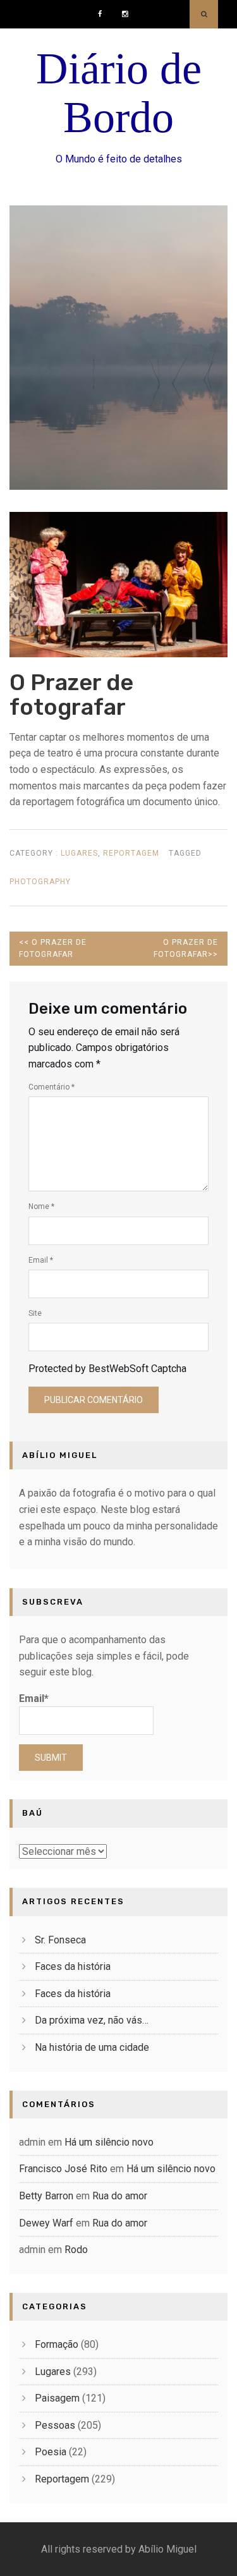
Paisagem (57, 2398)
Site (35, 1313)
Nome (41, 1206)
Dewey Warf (46, 2223)
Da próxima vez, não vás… (92, 2020)
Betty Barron (46, 2196)
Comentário (52, 1087)
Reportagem (131, 853)
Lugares (79, 853)
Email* (34, 1698)
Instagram (128, 9)
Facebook (104, 9)
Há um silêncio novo (109, 2142)
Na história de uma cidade (92, 2047)
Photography (40, 882)
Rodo (76, 2250)
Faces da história (73, 1966)
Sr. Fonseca (60, 1940)
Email (41, 1260)
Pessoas (55, 2425)
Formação (57, 2344)
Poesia (51, 2452)
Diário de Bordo (119, 93)
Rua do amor (120, 2196)
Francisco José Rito (63, 2169)
